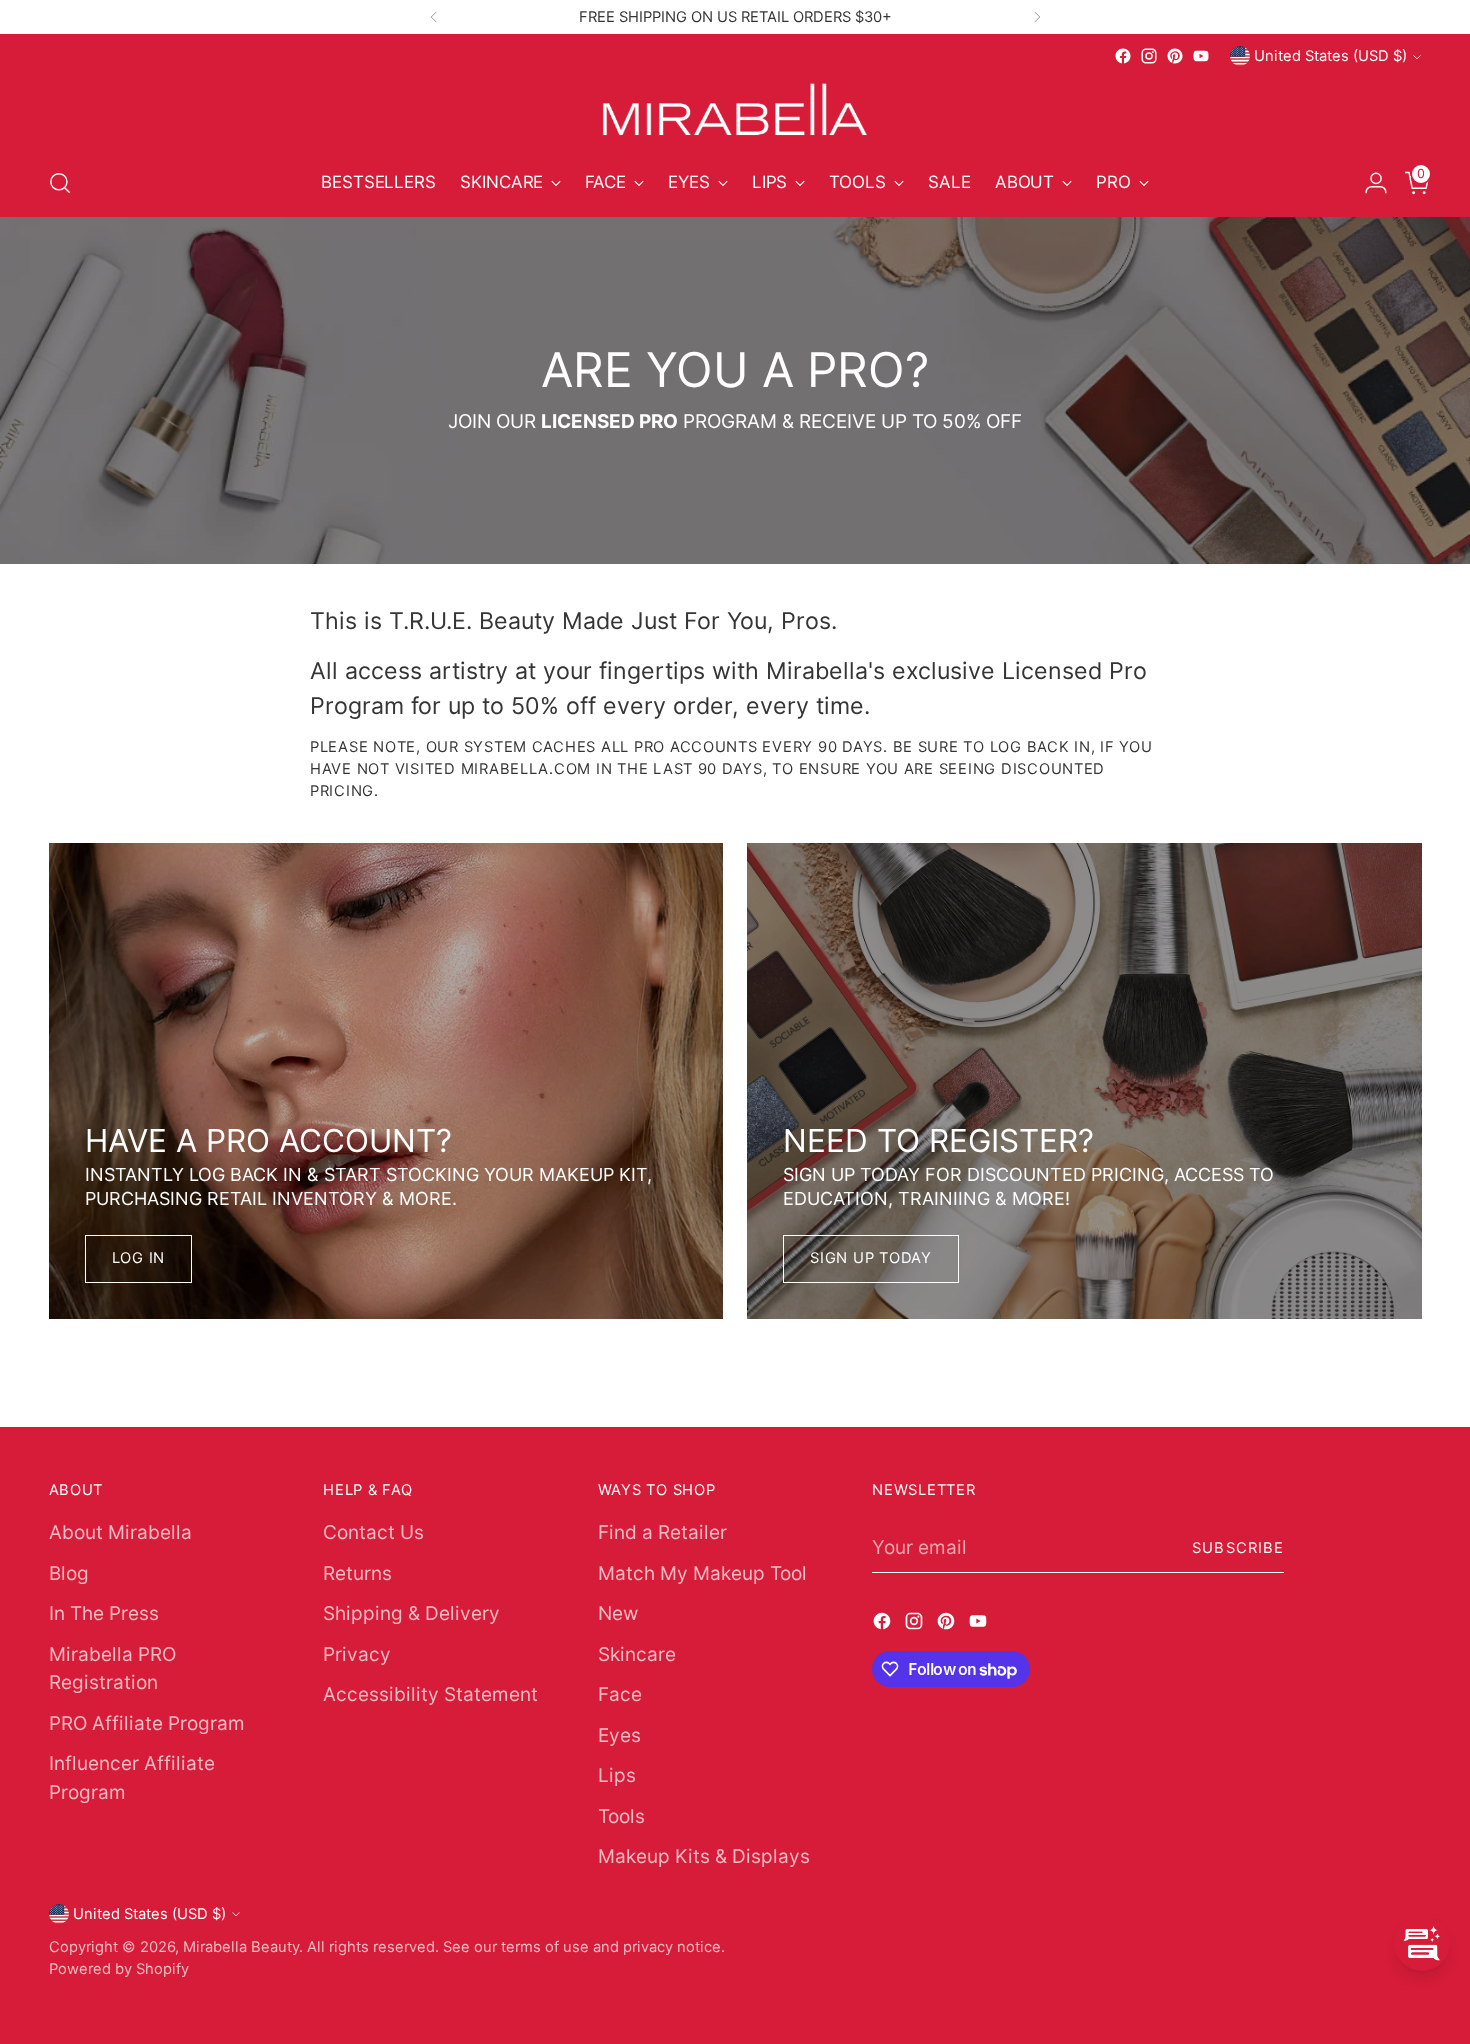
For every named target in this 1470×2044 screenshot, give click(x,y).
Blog (69, 1573)
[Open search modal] (60, 183)
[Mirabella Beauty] (735, 109)
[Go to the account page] (1368, 183)
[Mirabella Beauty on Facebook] (1123, 56)
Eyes (619, 1735)
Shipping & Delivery (411, 1613)
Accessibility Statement (430, 1694)
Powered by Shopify (119, 1969)
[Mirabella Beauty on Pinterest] (1175, 56)
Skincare (637, 1654)
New (618, 1613)
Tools (621, 1816)
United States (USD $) (1330, 56)
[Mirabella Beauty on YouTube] (1201, 56)
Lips (617, 1775)
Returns (357, 1573)
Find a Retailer (662, 1532)
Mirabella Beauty (241, 1947)
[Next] (1037, 17)
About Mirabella (120, 1532)
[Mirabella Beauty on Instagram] (1149, 56)
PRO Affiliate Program (147, 1723)
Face (620, 1694)
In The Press (104, 1613)
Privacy (357, 1654)
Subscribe (1238, 1548)
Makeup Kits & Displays (704, 1856)
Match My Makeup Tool (702, 1573)
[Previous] (434, 17)
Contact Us (373, 1532)
